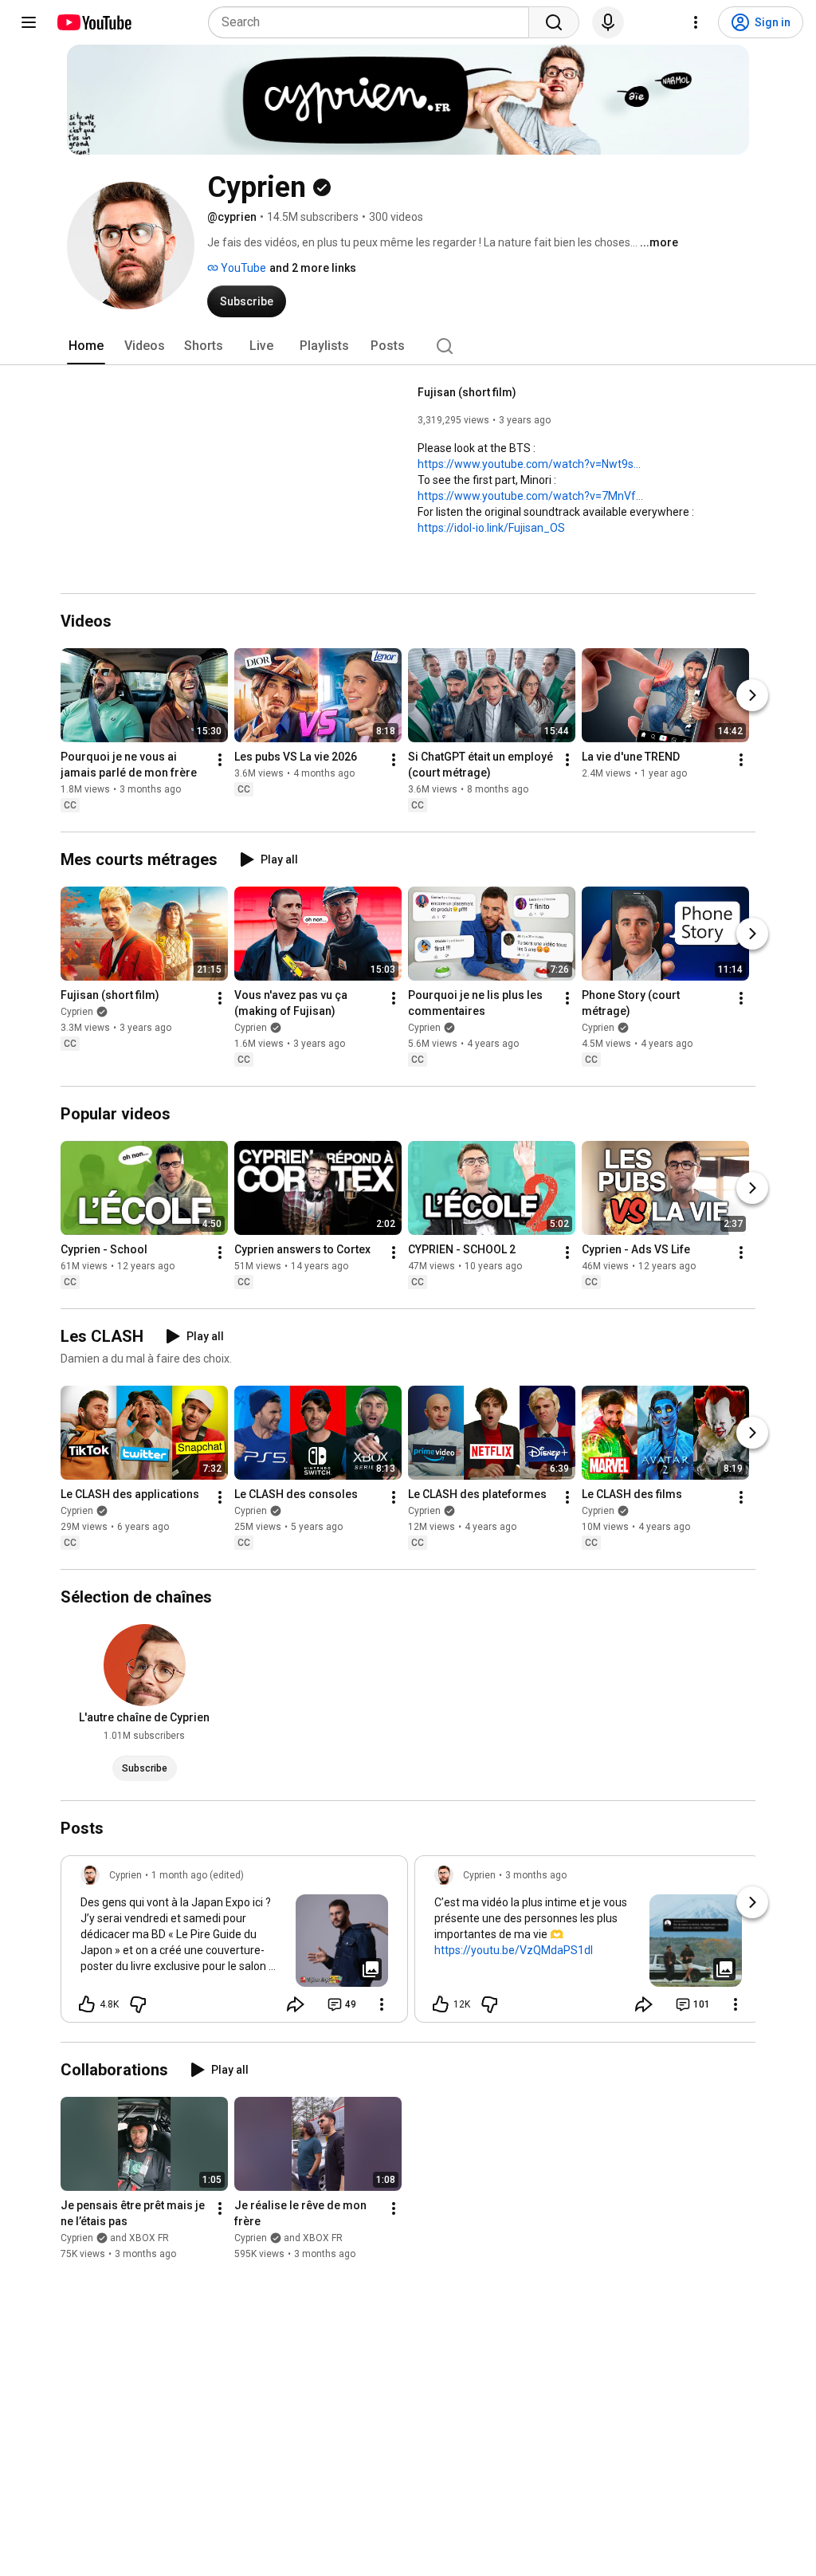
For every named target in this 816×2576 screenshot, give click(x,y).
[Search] (554, 22)
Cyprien (77, 1012)
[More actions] (220, 760)
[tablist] (408, 346)
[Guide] (29, 22)
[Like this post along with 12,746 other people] (441, 2004)
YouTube (242, 268)
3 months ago (536, 1875)
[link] (234, 1944)
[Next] (752, 695)
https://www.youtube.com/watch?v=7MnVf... (530, 496)
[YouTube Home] (94, 22)
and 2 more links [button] (313, 268)
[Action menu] (382, 2004)
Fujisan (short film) (467, 392)
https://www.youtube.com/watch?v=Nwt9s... (529, 464)
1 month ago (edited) (198, 1875)
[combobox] (373, 22)
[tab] (86, 346)
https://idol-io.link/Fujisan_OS (491, 528)
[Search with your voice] (608, 22)
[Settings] (696, 22)
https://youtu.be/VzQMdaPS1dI (514, 1950)
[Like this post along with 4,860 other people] (87, 2004)
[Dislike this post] (138, 2004)
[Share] (296, 2004)
